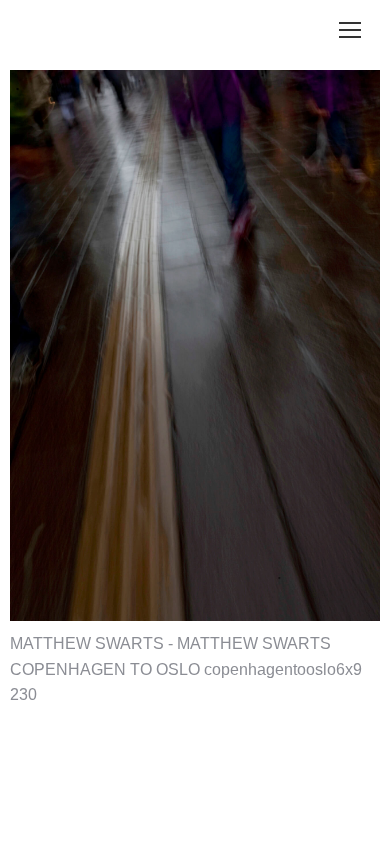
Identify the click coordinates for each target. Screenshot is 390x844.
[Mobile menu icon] (350, 30)
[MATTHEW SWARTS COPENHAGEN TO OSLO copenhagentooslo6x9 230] (195, 345)
